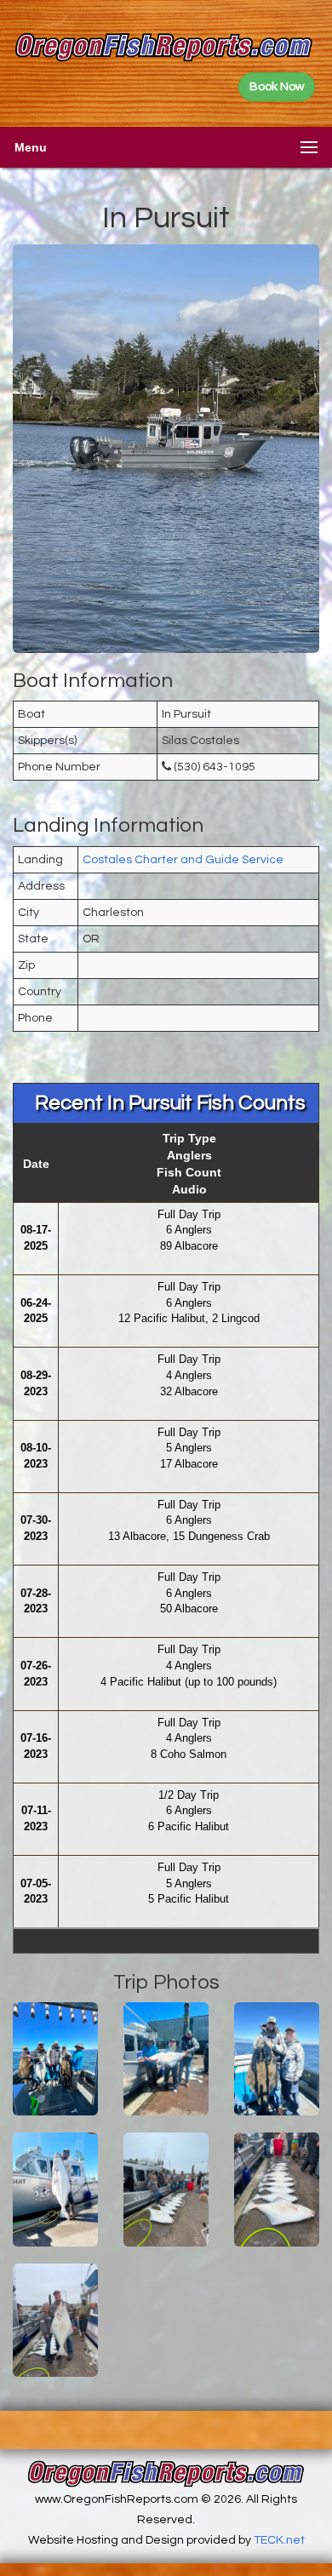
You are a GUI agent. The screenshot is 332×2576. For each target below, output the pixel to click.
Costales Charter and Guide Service (183, 860)
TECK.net (279, 2540)
